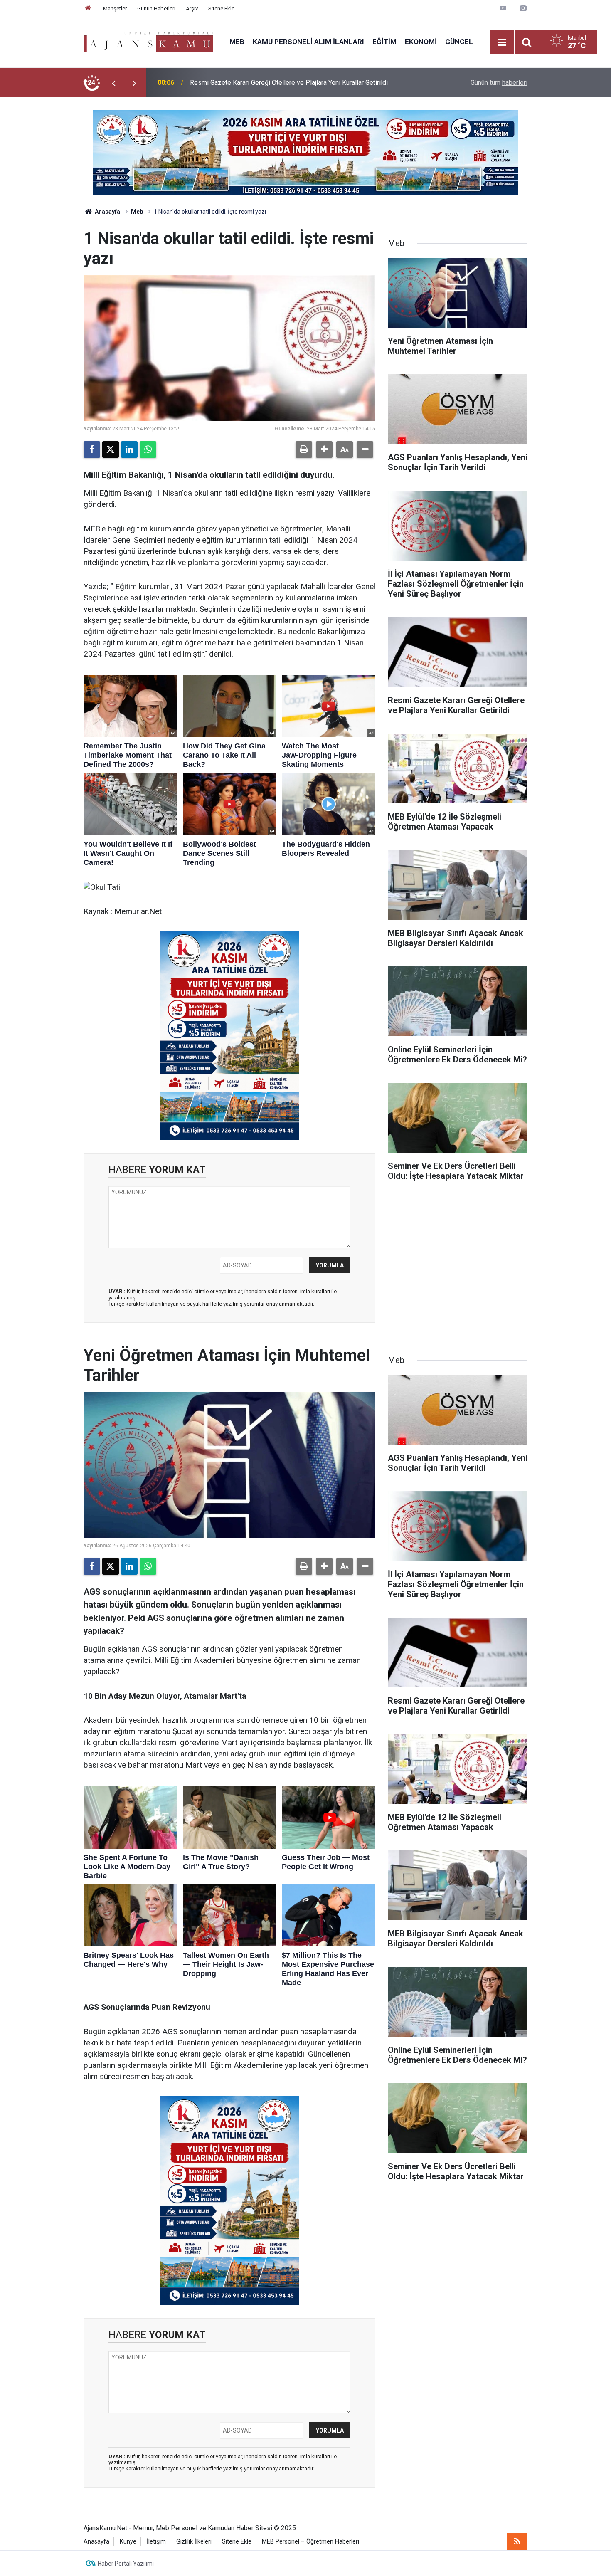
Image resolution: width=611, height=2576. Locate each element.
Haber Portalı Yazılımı (126, 2564)
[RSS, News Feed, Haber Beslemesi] (517, 2541)
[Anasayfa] (88, 9)
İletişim (156, 2542)
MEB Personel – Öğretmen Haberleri (310, 2542)
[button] (324, 450)
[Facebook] (92, 450)
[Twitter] (111, 450)
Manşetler (115, 9)
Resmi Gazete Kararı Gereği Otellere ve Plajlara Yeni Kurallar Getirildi (289, 83)
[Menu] (502, 42)
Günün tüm (499, 83)
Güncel (459, 42)
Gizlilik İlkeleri (194, 2542)
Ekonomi (421, 42)
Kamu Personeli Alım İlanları (308, 42)
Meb (237, 42)
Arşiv (192, 9)
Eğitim (384, 42)
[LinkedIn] (129, 450)
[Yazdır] (304, 450)
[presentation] (113, 83)
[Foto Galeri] (523, 8)
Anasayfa (107, 212)
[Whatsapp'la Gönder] (148, 450)
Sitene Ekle (221, 9)
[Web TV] (503, 8)
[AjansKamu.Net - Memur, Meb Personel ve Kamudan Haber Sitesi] (148, 41)
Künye (128, 2542)
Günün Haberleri (156, 9)
